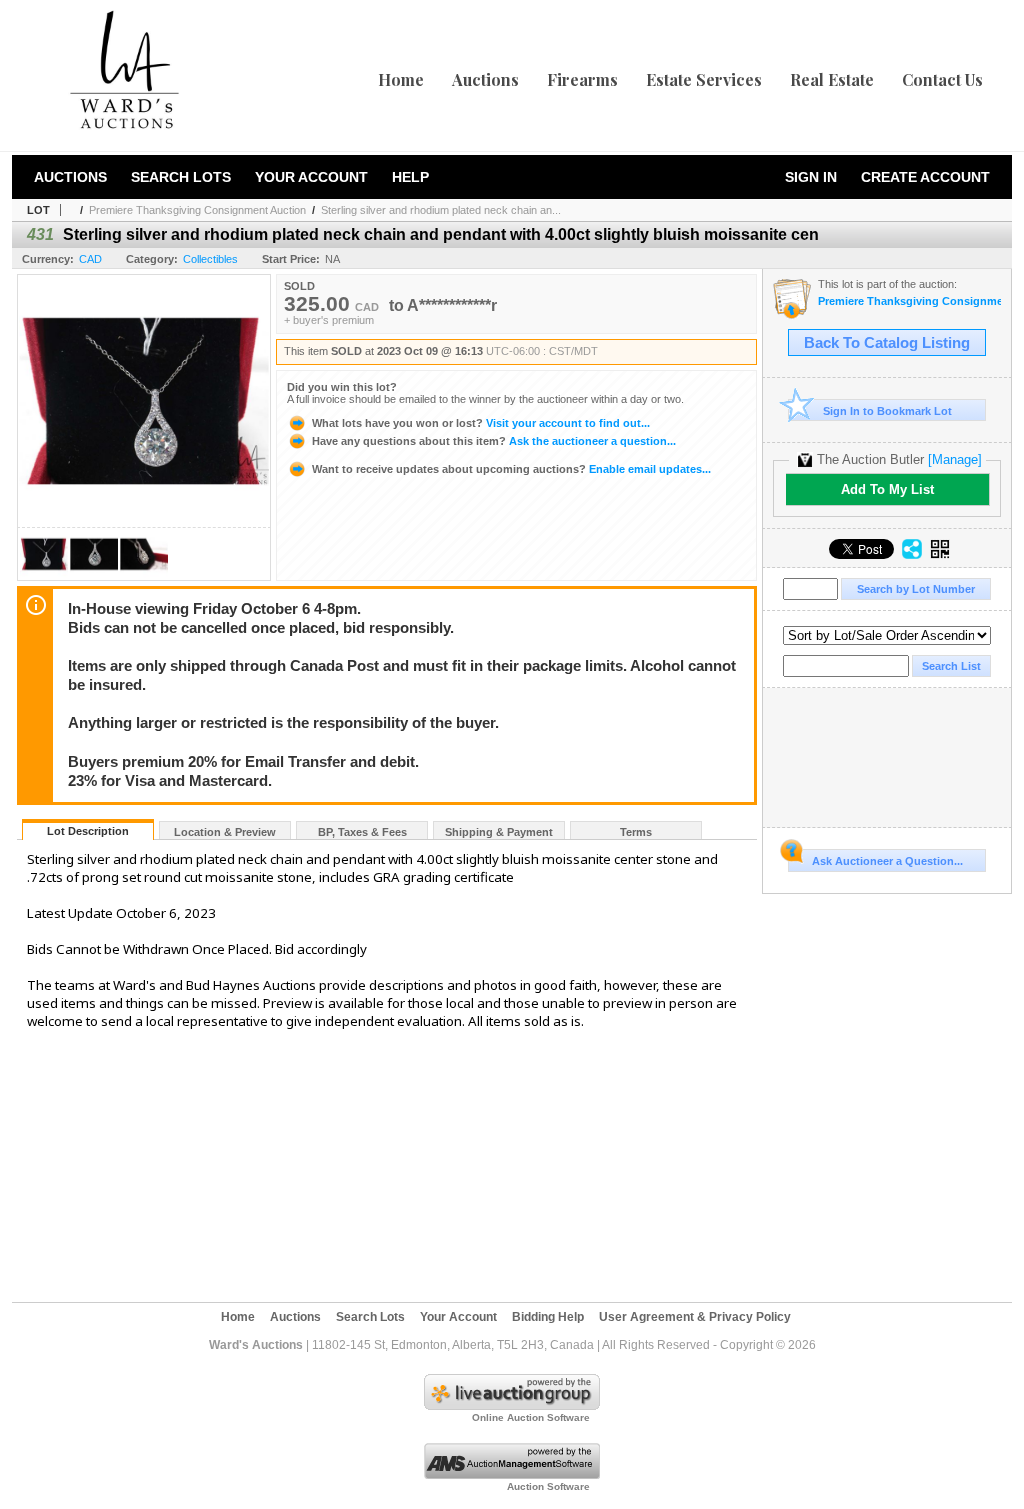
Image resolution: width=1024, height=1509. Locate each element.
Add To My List (887, 489)
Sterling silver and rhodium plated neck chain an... (441, 210)
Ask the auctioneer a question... (494, 441)
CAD (90, 259)
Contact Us (942, 79)
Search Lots (181, 177)
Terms (636, 832)
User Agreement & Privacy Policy (695, 1317)
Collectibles (210, 259)
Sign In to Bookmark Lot (887, 411)
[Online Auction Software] (512, 1406)
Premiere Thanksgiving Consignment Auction (197, 210)
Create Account (925, 177)
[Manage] (955, 459)
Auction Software (548, 1486)
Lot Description (88, 831)
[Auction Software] (512, 1475)
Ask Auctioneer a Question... (887, 861)
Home (401, 79)
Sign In (811, 177)
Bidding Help (548, 1317)
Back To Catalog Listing (887, 343)
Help (410, 177)
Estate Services (704, 79)
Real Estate (832, 79)
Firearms (582, 79)
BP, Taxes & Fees (362, 832)
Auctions (485, 79)
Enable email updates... (511, 469)
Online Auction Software (531, 1417)
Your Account (311, 177)
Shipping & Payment (499, 832)
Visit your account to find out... (481, 423)
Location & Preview (225, 832)
